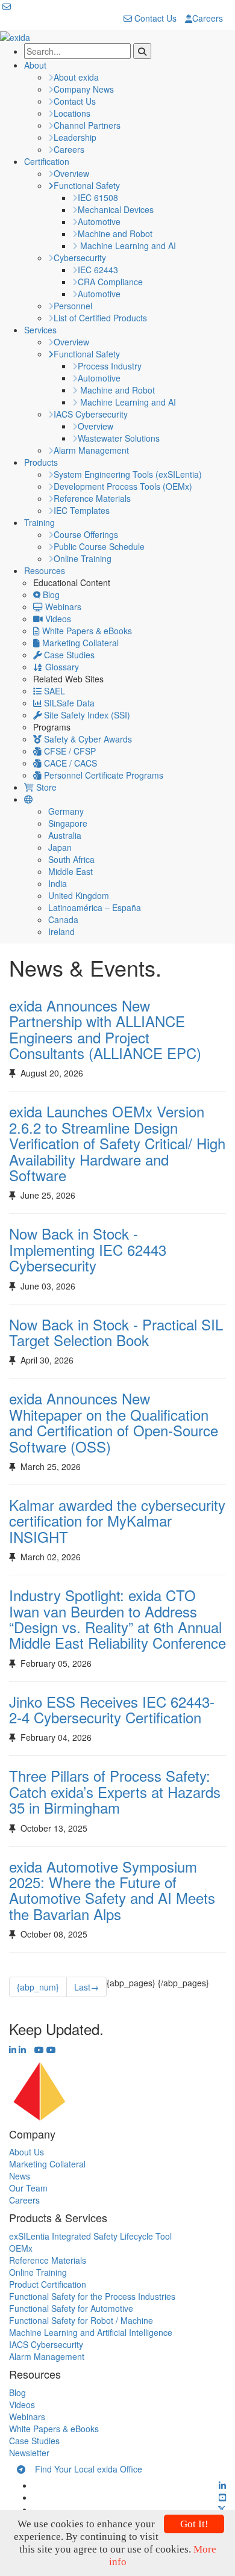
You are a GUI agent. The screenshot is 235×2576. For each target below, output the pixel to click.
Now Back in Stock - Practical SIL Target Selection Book (116, 1332)
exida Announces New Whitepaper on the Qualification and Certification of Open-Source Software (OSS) (114, 1422)
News (20, 2176)
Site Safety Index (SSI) (86, 715)
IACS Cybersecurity (91, 414)
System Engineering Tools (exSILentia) (128, 474)
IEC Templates (82, 510)
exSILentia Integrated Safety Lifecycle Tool (90, 2236)
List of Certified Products (100, 318)
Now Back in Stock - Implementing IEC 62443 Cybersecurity (88, 1249)
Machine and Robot (115, 233)
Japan (60, 847)
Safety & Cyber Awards (87, 739)
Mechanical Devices (116, 209)
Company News (84, 89)
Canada (63, 919)
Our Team (28, 2188)
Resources (45, 570)
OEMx (21, 2248)
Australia (65, 835)
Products (41, 462)
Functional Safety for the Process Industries (92, 2296)
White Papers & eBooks (86, 631)
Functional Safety (87, 185)
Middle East (70, 871)
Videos (57, 619)
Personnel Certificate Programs (102, 775)
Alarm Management (91, 450)
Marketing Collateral (79, 643)
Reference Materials (92, 498)
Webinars (62, 607)
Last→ (86, 1987)
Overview (71, 173)
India (58, 883)
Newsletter (29, 2453)
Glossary (61, 667)
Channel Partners (87, 125)
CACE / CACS (69, 763)
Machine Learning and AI (127, 246)
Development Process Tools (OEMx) (123, 486)
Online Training (83, 558)
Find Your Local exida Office (84, 2469)
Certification (47, 161)
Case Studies (68, 655)
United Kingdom (79, 895)
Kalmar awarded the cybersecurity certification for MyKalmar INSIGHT (117, 1521)
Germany (66, 811)
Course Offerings (86, 534)
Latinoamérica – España (95, 907)
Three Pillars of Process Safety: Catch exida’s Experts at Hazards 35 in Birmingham (115, 1791)
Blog (50, 595)
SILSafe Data (68, 703)
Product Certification (48, 2284)
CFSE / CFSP (69, 751)
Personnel (73, 306)
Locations (72, 113)
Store (45, 787)
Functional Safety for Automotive (71, 2308)
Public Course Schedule (99, 546)
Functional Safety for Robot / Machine (81, 2320)
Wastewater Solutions (119, 438)
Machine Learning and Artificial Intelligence (91, 2332)
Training (39, 522)
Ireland (61, 931)
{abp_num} (38, 1987)
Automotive (99, 221)
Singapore (68, 823)
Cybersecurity (80, 258)
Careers (208, 18)
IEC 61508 (98, 197)
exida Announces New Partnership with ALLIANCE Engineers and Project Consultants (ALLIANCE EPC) (105, 1029)
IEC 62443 (98, 270)
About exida (76, 77)
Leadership (75, 137)
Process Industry (110, 366)
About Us (27, 2152)
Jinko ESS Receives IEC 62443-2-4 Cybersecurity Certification (112, 1709)
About (35, 65)
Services (40, 330)
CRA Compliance (110, 282)
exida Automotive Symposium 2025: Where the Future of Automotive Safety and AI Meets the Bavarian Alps (112, 1890)
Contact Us (154, 18)
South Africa (71, 859)
